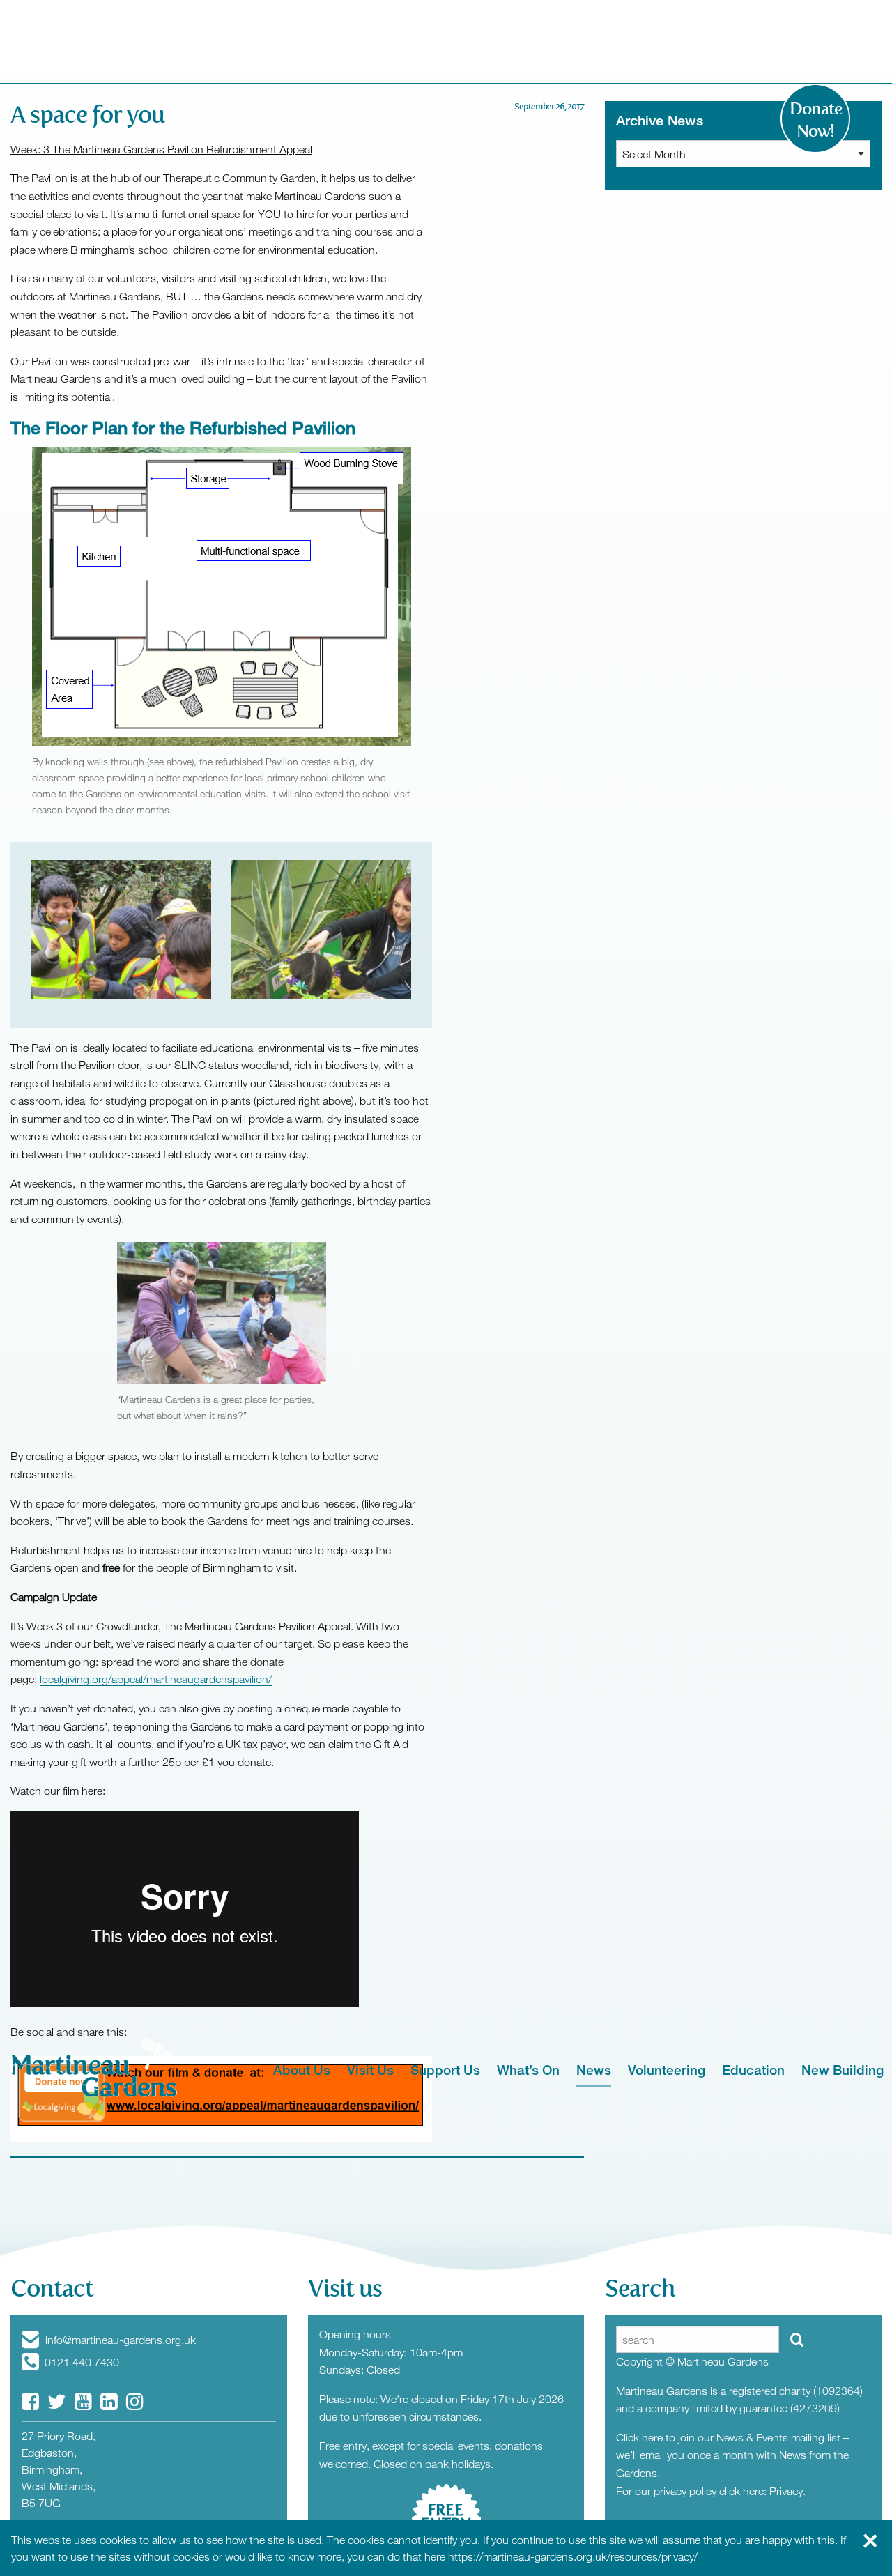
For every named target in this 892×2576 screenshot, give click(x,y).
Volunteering (667, 2070)
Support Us (445, 2070)
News (594, 2070)
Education (753, 2070)
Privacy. (787, 2491)
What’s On (528, 2070)
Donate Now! (816, 120)
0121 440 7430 (80, 2362)
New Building (843, 2070)
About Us (302, 2070)
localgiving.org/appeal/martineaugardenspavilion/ (156, 1679)
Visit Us (370, 2070)
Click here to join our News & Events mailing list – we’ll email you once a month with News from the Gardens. (732, 2455)
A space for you (87, 115)
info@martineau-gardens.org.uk (119, 2340)
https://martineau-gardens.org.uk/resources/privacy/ (573, 2556)
